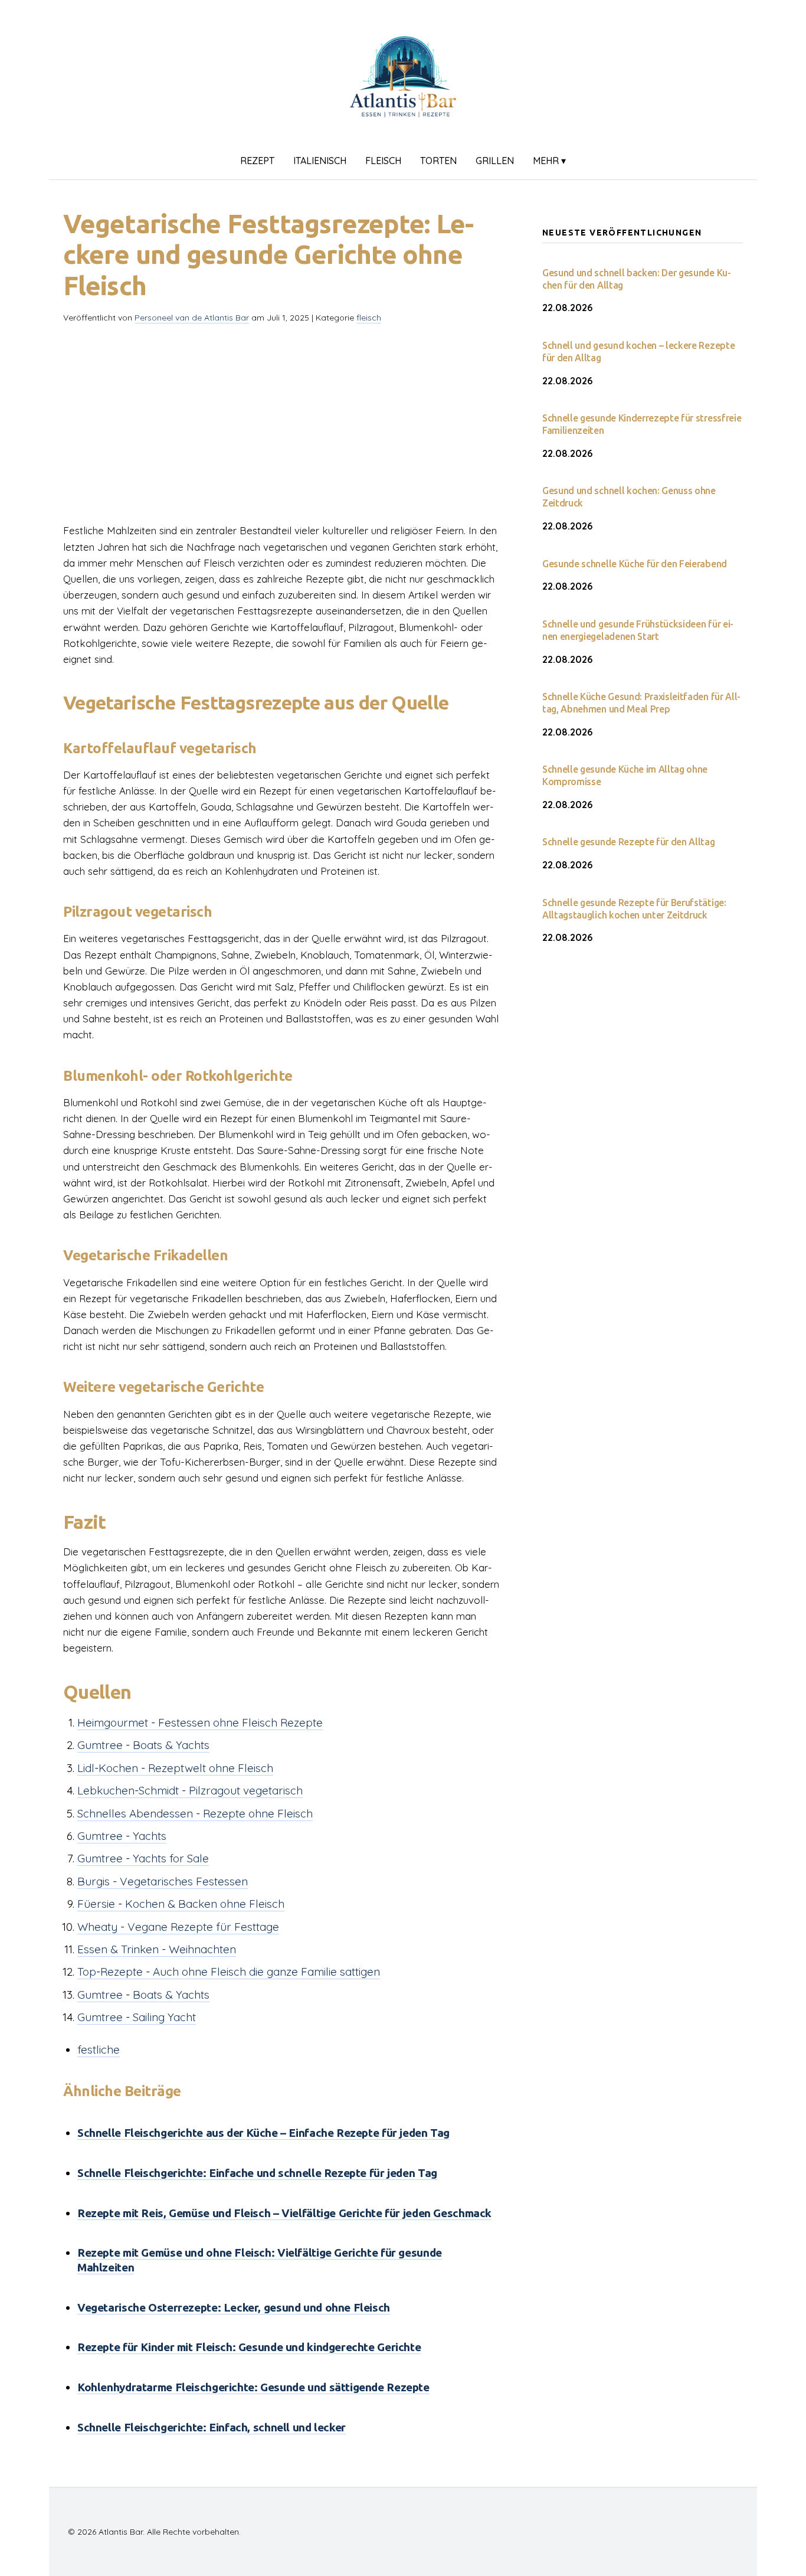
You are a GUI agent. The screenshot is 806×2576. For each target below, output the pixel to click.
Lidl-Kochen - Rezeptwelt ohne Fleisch (175, 1768)
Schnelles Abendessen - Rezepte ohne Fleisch (195, 1813)
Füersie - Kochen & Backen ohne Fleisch (181, 1904)
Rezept (257, 161)
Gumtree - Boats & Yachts (143, 1745)
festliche (99, 2049)
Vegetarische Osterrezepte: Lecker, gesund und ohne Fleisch (234, 2307)
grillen (495, 161)
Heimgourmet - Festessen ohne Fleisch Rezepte (200, 1722)
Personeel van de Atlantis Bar (192, 318)
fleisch (383, 161)
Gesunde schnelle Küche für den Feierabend (635, 564)
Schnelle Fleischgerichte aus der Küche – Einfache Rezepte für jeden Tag (263, 2133)
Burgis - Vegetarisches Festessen (163, 1881)
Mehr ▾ (549, 161)
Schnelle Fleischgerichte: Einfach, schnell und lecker (212, 2427)
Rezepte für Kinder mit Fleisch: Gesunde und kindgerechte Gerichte (249, 2347)
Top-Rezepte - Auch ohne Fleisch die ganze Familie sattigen (229, 1972)
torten (438, 161)
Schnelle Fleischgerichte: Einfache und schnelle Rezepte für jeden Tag (257, 2173)
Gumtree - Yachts (122, 1836)
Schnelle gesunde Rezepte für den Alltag (629, 842)
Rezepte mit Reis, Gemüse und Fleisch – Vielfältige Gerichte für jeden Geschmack (284, 2213)
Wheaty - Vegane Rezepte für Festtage (178, 1927)
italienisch (320, 161)
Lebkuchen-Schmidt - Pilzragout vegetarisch (190, 1790)
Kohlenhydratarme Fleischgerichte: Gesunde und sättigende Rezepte (253, 2387)
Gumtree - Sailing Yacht (137, 2017)
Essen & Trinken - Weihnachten (157, 1949)
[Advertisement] (284, 416)
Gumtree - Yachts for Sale (143, 1858)
